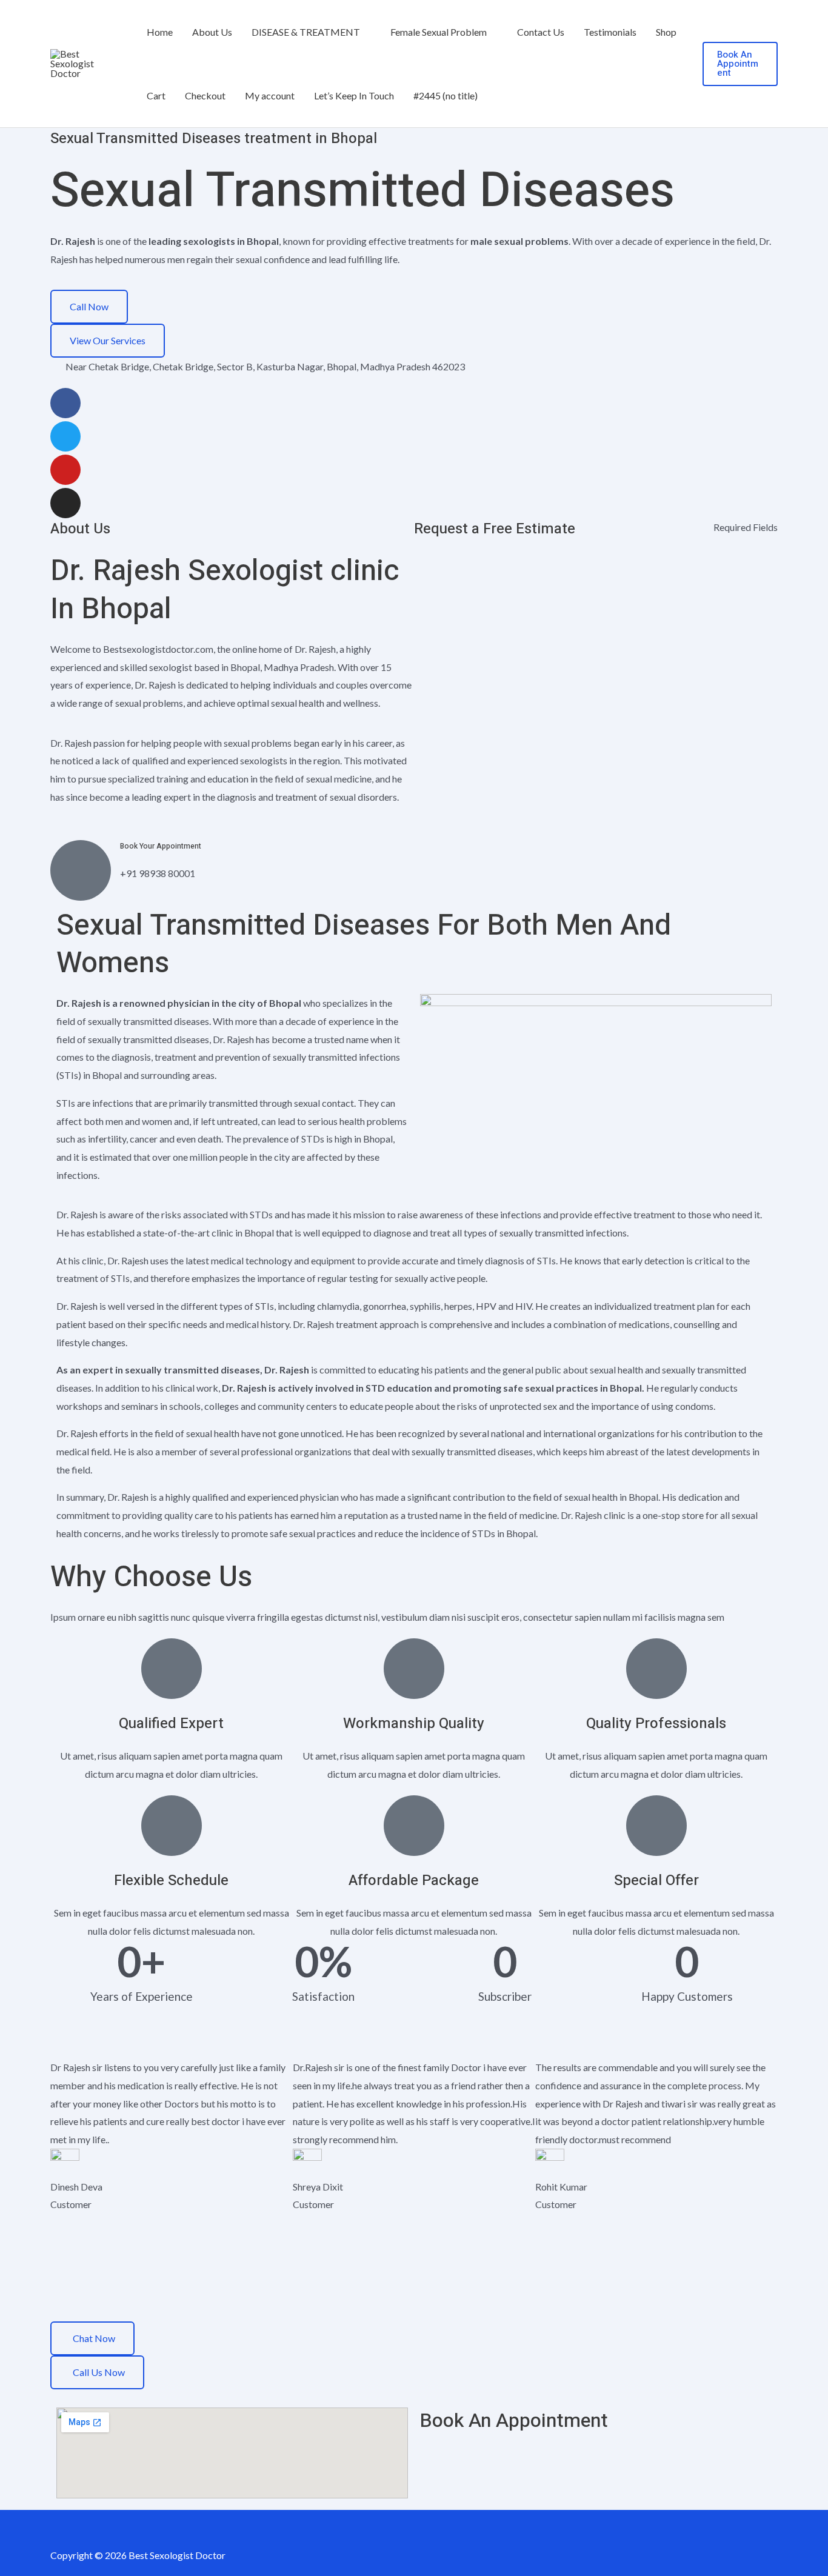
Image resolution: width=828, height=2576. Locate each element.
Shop (666, 32)
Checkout (205, 95)
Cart (156, 95)
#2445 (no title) (446, 95)
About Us (212, 32)
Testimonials (610, 32)
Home (160, 32)
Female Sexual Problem (439, 32)
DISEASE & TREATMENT (306, 32)
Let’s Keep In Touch (354, 95)
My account (270, 95)
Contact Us (541, 32)
